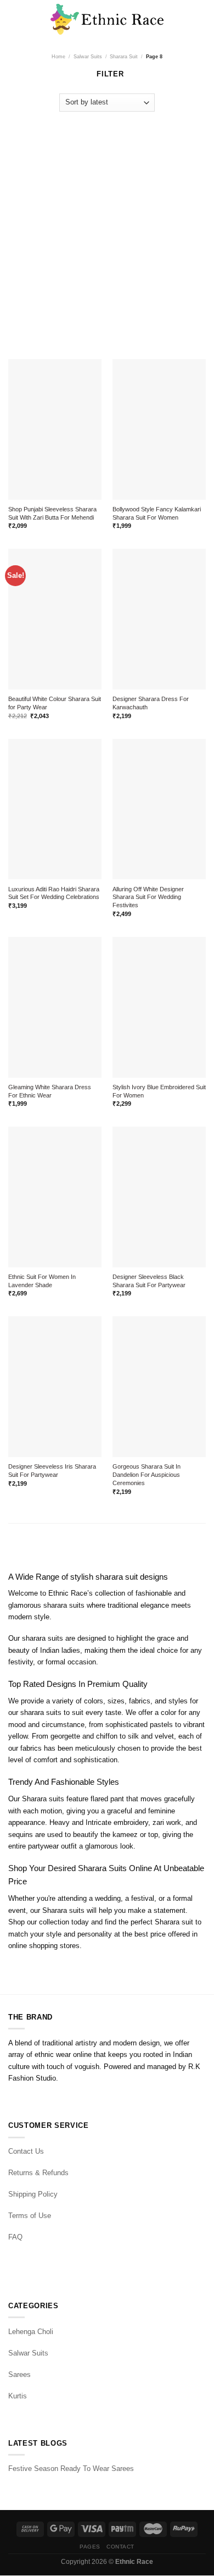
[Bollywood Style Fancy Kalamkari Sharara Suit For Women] (159, 429)
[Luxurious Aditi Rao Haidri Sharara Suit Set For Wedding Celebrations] (55, 809)
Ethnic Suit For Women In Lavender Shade (42, 1281)
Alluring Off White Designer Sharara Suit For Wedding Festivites (148, 897)
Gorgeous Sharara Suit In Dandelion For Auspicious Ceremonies (147, 1475)
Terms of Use (30, 2216)
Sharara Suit (124, 56)
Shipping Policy (33, 2194)
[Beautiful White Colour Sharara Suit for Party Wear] (55, 619)
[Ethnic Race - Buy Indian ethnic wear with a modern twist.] (107, 19)
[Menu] (14, 20)
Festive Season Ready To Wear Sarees (71, 2469)
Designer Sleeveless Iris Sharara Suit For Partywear (52, 1471)
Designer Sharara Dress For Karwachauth (151, 703)
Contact (120, 2547)
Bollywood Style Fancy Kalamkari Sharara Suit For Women (157, 513)
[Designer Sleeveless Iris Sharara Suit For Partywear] (55, 1387)
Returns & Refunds (38, 2173)
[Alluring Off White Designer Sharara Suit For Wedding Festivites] (159, 809)
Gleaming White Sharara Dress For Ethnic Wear (50, 1091)
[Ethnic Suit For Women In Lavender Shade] (55, 1197)
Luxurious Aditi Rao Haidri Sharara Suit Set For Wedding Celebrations (54, 893)
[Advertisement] (107, 230)
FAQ (15, 2237)
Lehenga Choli (31, 2332)
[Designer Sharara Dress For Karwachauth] (159, 619)
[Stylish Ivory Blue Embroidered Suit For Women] (159, 1007)
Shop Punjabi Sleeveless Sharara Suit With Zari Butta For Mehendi (52, 513)
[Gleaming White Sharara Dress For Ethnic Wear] (55, 1007)
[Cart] (200, 19)
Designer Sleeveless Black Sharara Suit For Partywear (149, 1281)
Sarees (19, 2374)
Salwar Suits (88, 56)
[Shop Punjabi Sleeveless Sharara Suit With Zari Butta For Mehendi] (55, 429)
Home (58, 56)
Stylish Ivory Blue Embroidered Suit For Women (159, 1091)
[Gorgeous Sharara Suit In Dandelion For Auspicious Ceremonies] (159, 1387)
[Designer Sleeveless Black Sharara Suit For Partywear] (159, 1197)
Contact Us (26, 2151)
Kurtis (18, 2396)
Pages (90, 2547)
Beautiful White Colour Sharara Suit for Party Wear (55, 703)
